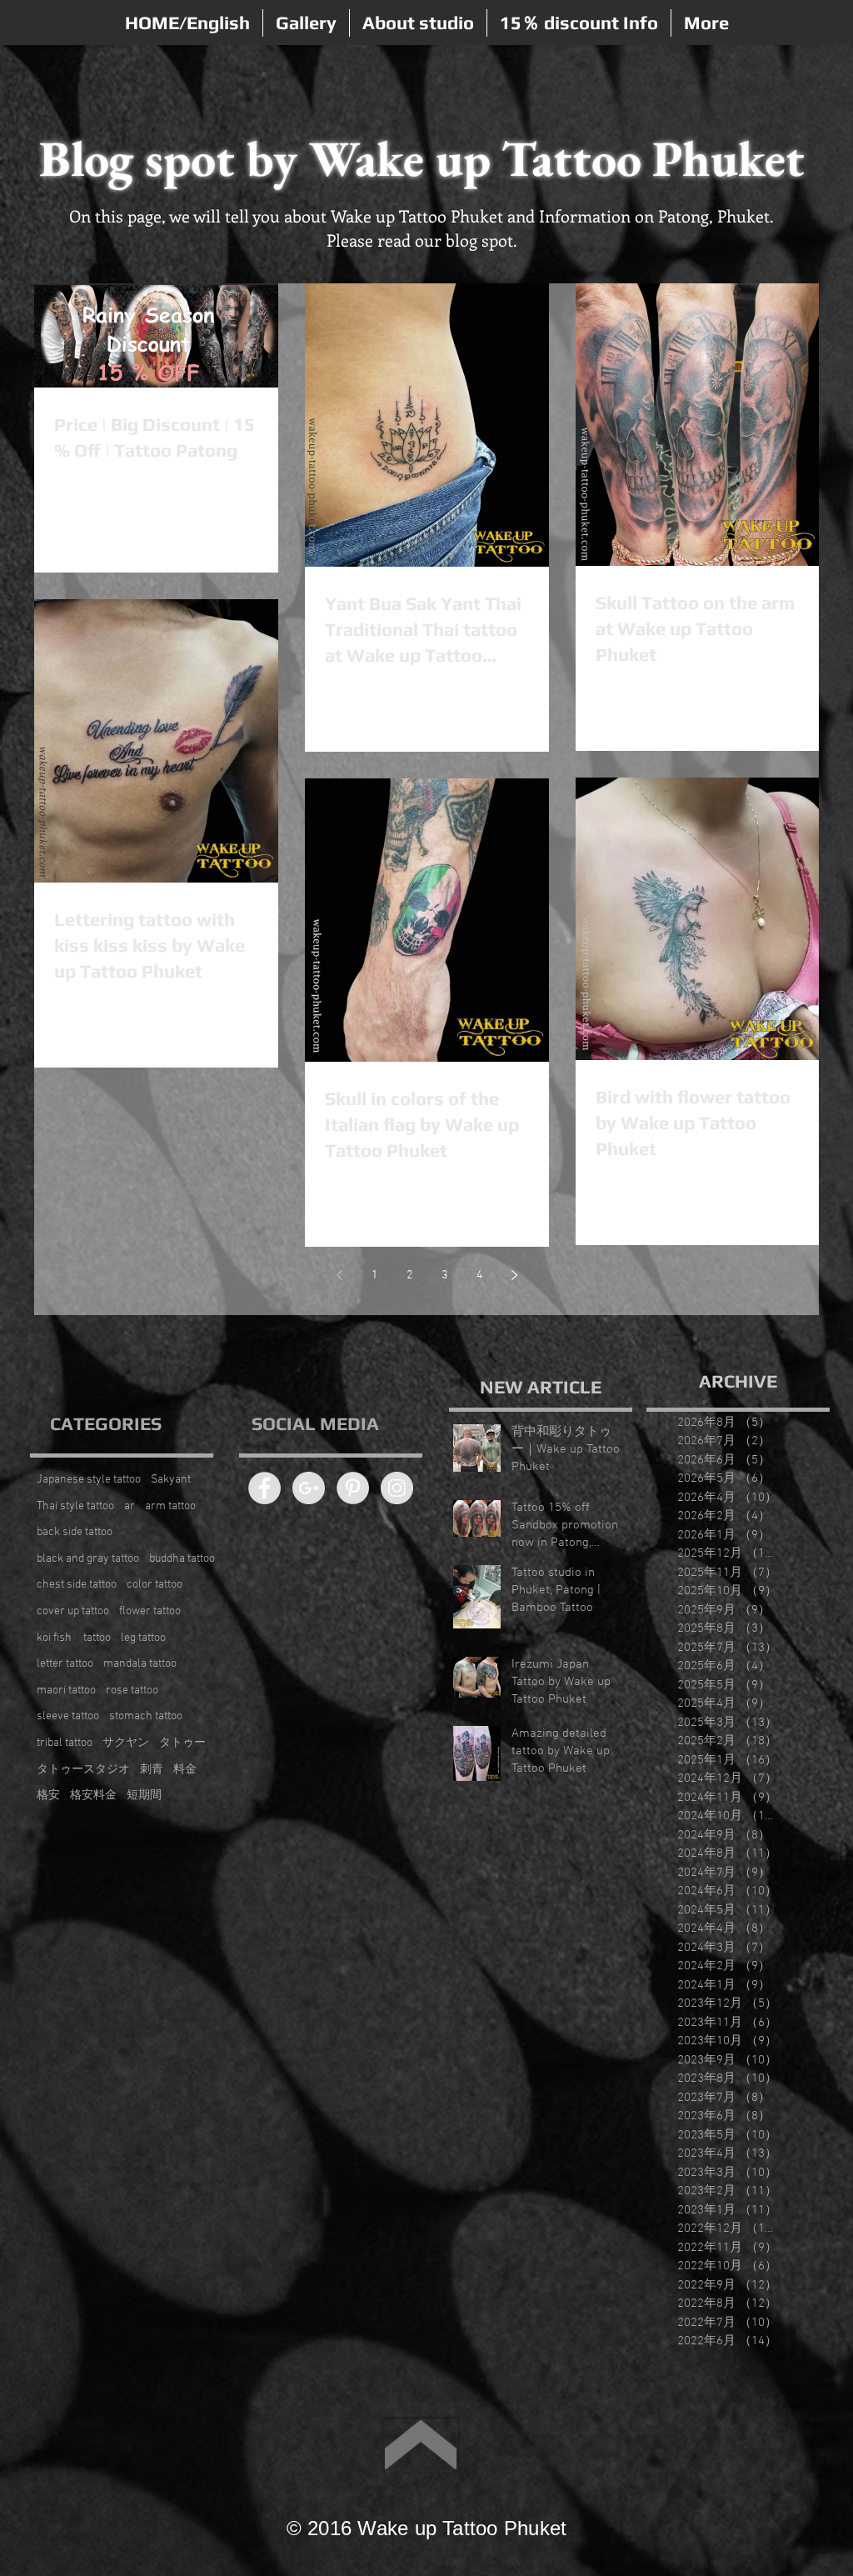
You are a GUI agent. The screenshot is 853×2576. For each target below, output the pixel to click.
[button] (306, 23)
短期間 (144, 1796)
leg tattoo (143, 1638)
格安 (48, 1796)
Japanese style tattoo (89, 1480)
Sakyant (171, 1480)
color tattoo (155, 1585)
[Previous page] (339, 1275)
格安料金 (93, 1796)
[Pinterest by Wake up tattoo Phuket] (353, 1488)
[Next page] (514, 1275)
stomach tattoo (146, 1716)
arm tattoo (170, 1506)
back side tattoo (75, 1532)
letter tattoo (65, 1664)
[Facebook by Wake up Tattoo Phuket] (264, 1488)
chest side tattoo (77, 1585)
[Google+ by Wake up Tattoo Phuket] (309, 1488)
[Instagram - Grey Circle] (397, 1488)
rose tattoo (132, 1691)
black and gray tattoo (88, 1559)
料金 (185, 1770)
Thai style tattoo (75, 1506)
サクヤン (126, 1743)
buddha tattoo (182, 1559)
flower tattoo (150, 1611)
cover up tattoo (73, 1611)
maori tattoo (66, 1691)
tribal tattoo (65, 1743)
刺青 (152, 1770)
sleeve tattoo (68, 1716)
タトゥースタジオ (83, 1770)
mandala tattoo (140, 1664)
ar (130, 1506)
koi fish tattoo (74, 1638)
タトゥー (182, 1743)
